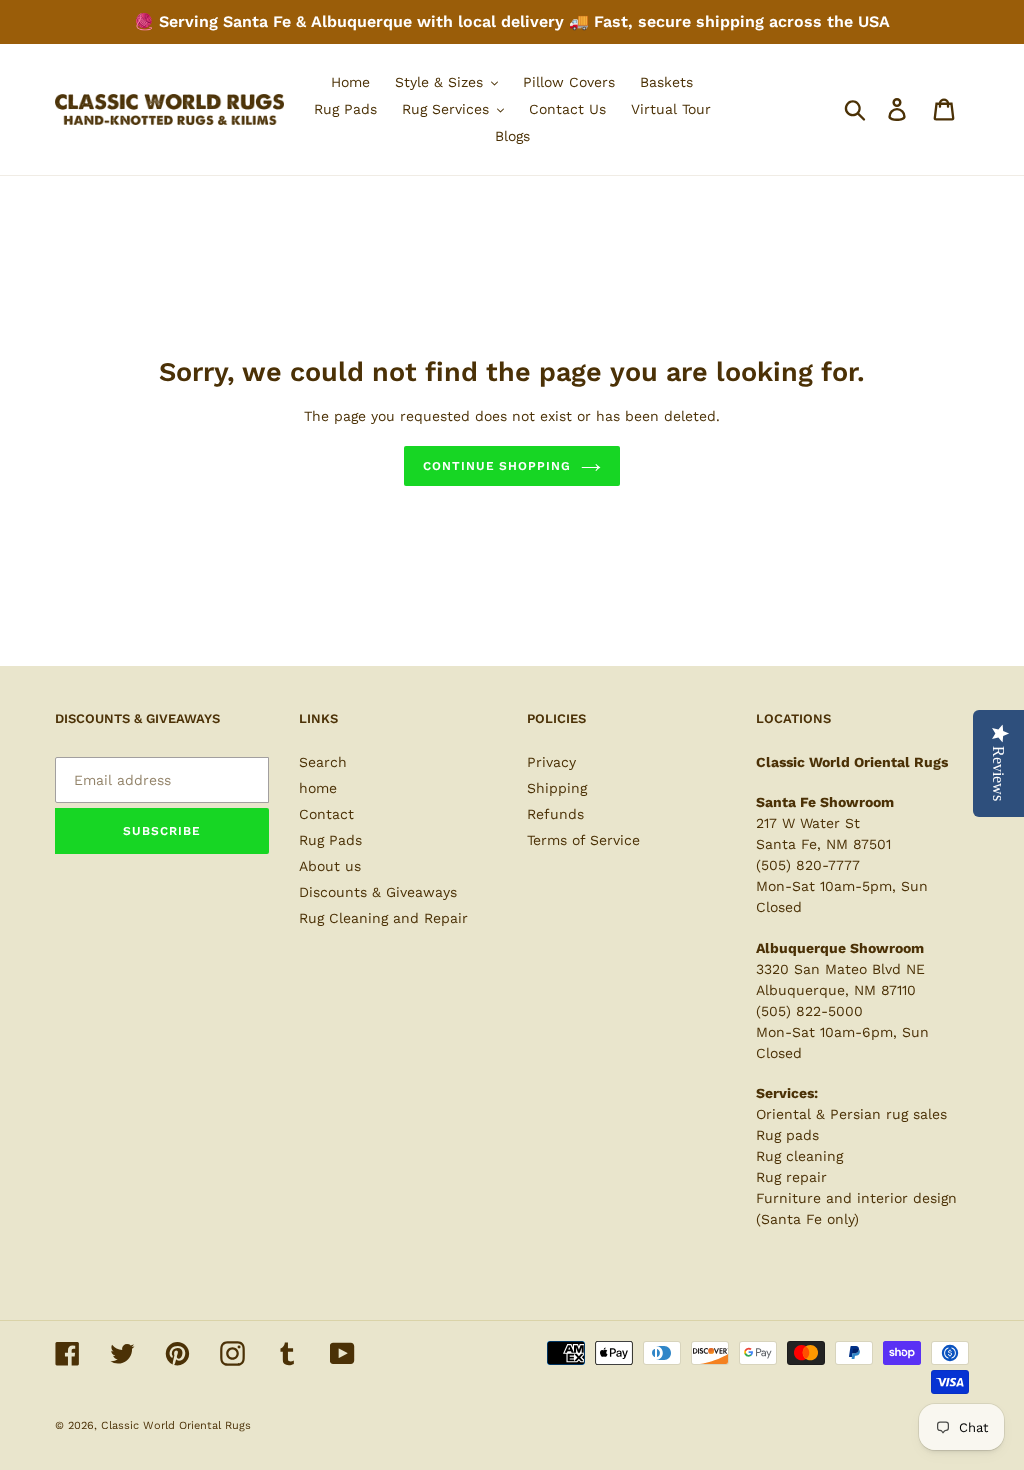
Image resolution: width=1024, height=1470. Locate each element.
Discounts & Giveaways (378, 892)
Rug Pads (330, 840)
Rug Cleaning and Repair (383, 918)
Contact (326, 814)
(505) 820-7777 (808, 865)
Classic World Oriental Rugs (176, 1425)
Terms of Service (583, 840)
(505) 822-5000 (809, 1011)
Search (323, 762)
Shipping (557, 788)
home (318, 788)
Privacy (551, 762)
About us (330, 866)
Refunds (555, 814)
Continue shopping (497, 466)
